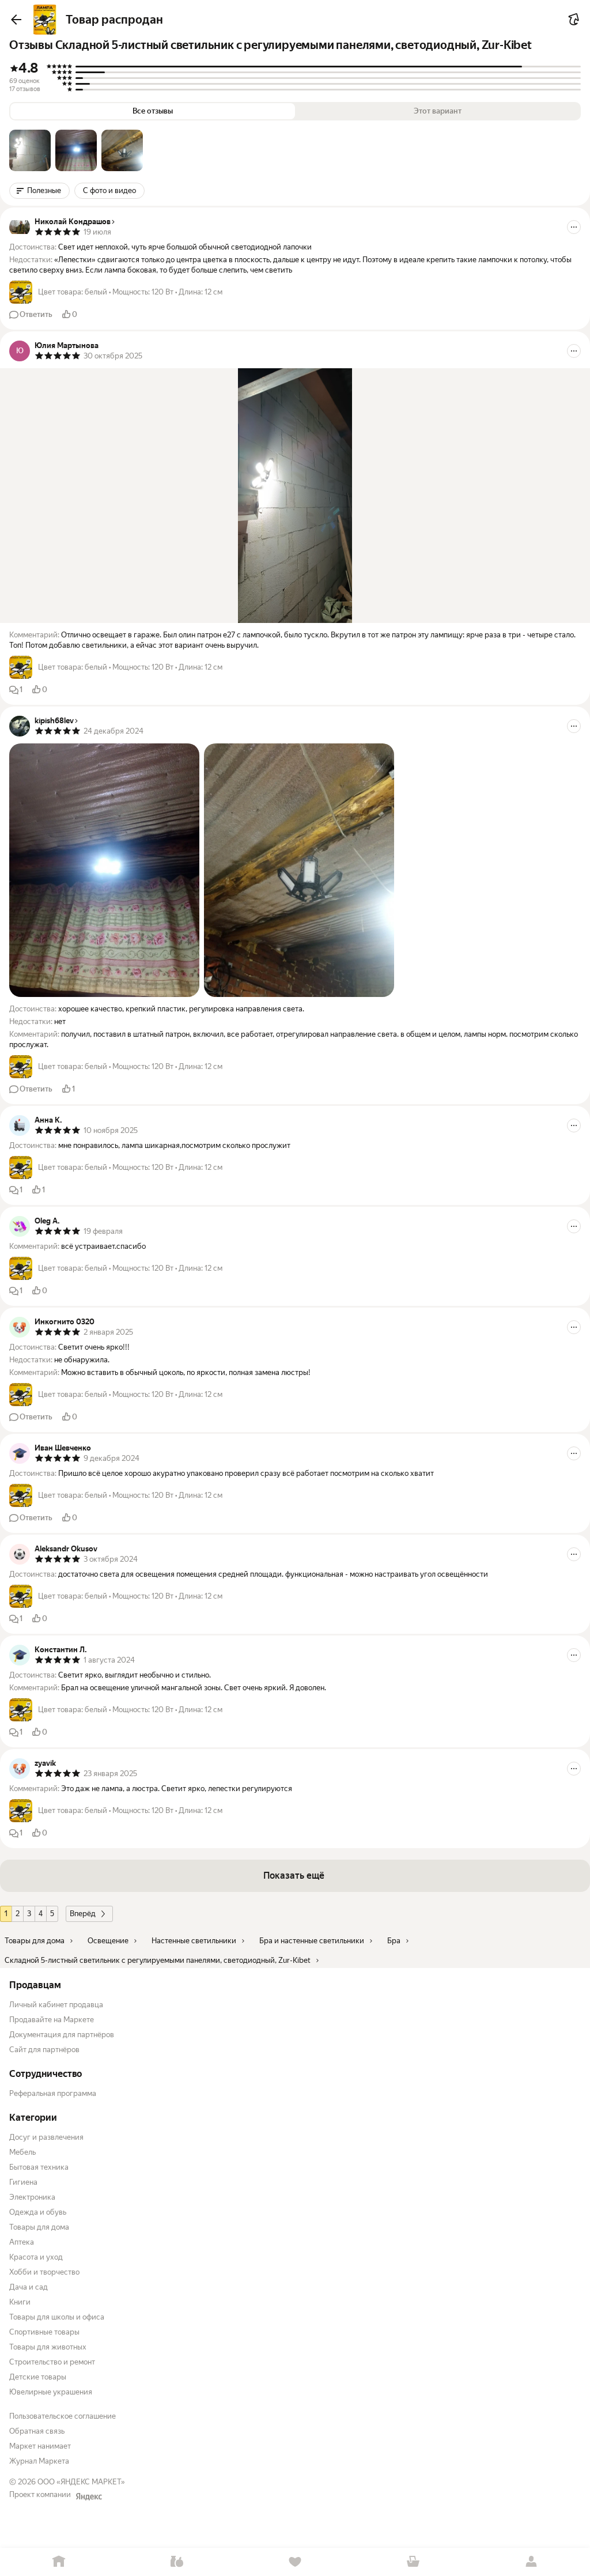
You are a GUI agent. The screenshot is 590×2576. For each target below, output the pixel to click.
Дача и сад (29, 2287)
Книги (20, 2302)
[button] (30, 150)
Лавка (177, 2562)
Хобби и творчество (44, 2272)
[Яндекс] (89, 2496)
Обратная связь (37, 2431)
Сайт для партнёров (44, 2050)
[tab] (30, 150)
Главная (59, 2562)
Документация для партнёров (62, 2035)
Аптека (22, 2242)
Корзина (413, 2562)
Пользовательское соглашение (63, 2416)
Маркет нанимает (40, 2446)
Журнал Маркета (39, 2461)
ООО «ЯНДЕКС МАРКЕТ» (81, 2482)
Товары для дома (39, 2227)
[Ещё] (574, 227)
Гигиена (23, 2182)
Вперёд (83, 1914)
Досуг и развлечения (46, 2137)
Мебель (22, 2152)
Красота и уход (36, 2257)
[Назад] (16, 20)
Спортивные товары (44, 2332)
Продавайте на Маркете (52, 2020)
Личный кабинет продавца (56, 2005)
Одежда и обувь (38, 2212)
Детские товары (38, 2377)
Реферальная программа (53, 2093)
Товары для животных (48, 2347)
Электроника (32, 2197)
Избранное (295, 2562)
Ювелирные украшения (51, 2392)
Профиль (531, 2562)
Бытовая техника (39, 2167)
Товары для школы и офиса (57, 2317)
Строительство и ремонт (52, 2362)
